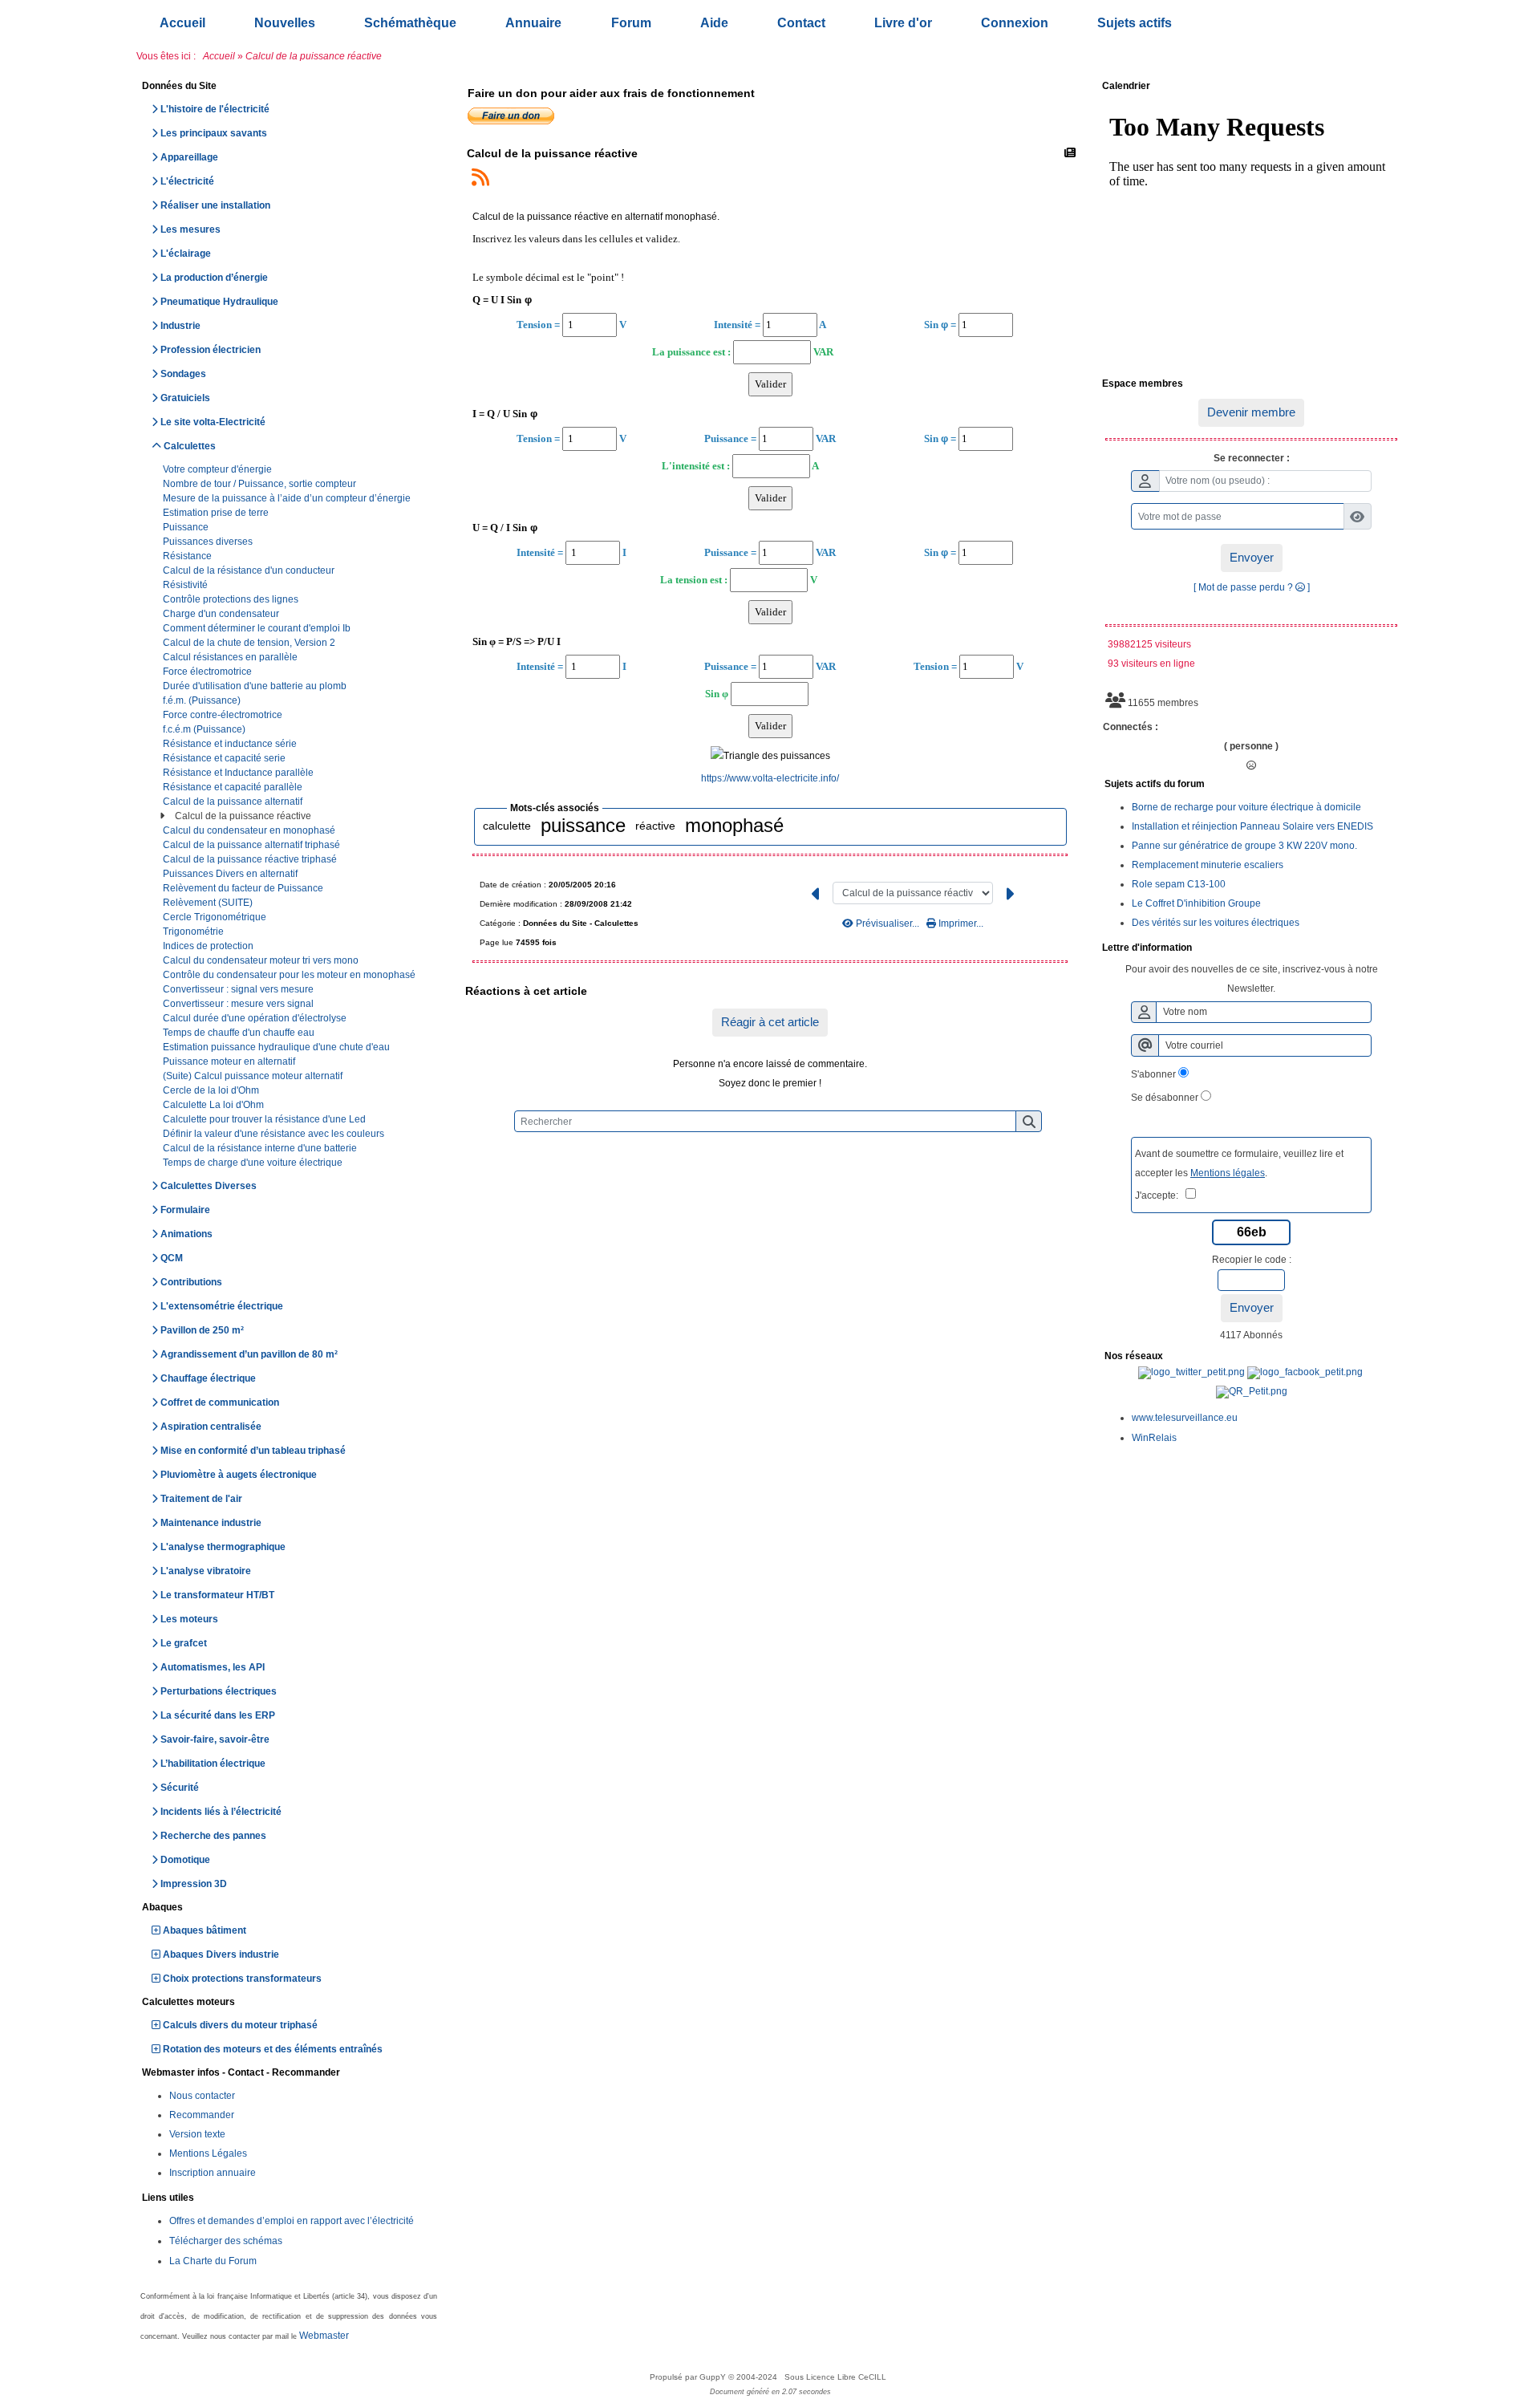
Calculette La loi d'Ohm (215, 1105)
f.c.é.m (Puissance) (205, 729)
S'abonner (1153, 1074)
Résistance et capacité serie (225, 758)
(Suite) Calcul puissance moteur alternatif (254, 1076)
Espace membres (1249, 384)
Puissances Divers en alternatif (231, 874)
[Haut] (1516, 969)
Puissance (187, 527)
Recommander (202, 2115)
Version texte (197, 2134)
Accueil (219, 56)
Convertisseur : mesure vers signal (239, 1004)
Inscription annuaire (213, 2173)
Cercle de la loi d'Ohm (212, 1090)
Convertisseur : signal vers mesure (239, 989)
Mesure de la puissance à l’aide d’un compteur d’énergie (288, 498)
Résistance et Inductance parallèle (239, 773)
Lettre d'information (1249, 948)
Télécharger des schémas (226, 2241)
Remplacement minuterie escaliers (1208, 865)
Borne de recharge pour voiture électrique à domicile (1246, 807)
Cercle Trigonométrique (216, 917)
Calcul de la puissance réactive (244, 816)
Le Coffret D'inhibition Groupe (1196, 903)
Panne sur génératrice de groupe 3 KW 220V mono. (1244, 846)
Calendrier (1249, 87)
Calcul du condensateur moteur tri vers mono (262, 960)
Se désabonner (1165, 1098)
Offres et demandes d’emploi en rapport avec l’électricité (292, 2221)
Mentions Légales (208, 2153)
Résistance (188, 556)
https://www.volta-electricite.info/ (770, 778)
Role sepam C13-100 (1179, 884)
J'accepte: (1160, 1195)
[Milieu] (1516, 997)
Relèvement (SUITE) (209, 903)
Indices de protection (209, 946)
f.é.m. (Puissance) (203, 700)
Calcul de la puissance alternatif (234, 802)
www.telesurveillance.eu (1185, 1418)
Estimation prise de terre (217, 513)
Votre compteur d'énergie (219, 469)
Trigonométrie (195, 932)
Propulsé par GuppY (689, 2377)
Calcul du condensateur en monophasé (250, 830)
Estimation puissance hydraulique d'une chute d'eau (278, 1047)
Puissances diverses (209, 542)
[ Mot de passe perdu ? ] (1252, 587)
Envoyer (1252, 557)
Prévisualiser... (888, 923)
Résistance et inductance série (231, 744)
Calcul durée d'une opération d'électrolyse (256, 1018)
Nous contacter (202, 2096)
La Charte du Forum (213, 2261)
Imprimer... (960, 923)
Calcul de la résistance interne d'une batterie (261, 1148)
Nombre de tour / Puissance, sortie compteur (261, 484)
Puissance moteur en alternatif (230, 1061)
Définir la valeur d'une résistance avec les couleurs (275, 1134)
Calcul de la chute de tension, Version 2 (250, 643)
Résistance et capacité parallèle (234, 787)
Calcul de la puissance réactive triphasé (251, 859)
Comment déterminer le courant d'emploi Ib (258, 628)
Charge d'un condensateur (222, 614)
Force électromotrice (209, 672)
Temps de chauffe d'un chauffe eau (240, 1033)
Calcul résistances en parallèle (231, 657)
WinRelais (1154, 1438)
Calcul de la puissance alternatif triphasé (253, 845)
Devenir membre (1251, 412)
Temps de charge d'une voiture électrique (254, 1163)
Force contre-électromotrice (224, 715)
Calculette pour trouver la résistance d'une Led (265, 1119)
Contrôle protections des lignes (232, 599)
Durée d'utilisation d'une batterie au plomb (256, 686)
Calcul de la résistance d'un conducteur (250, 570)
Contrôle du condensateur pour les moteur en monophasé (290, 975)
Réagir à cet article (770, 1022)
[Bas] (1516, 1025)
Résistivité (186, 585)
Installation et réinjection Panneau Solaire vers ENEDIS (1252, 826)
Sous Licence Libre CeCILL (837, 2377)
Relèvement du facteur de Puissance (244, 888)
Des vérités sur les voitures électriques (1216, 923)
